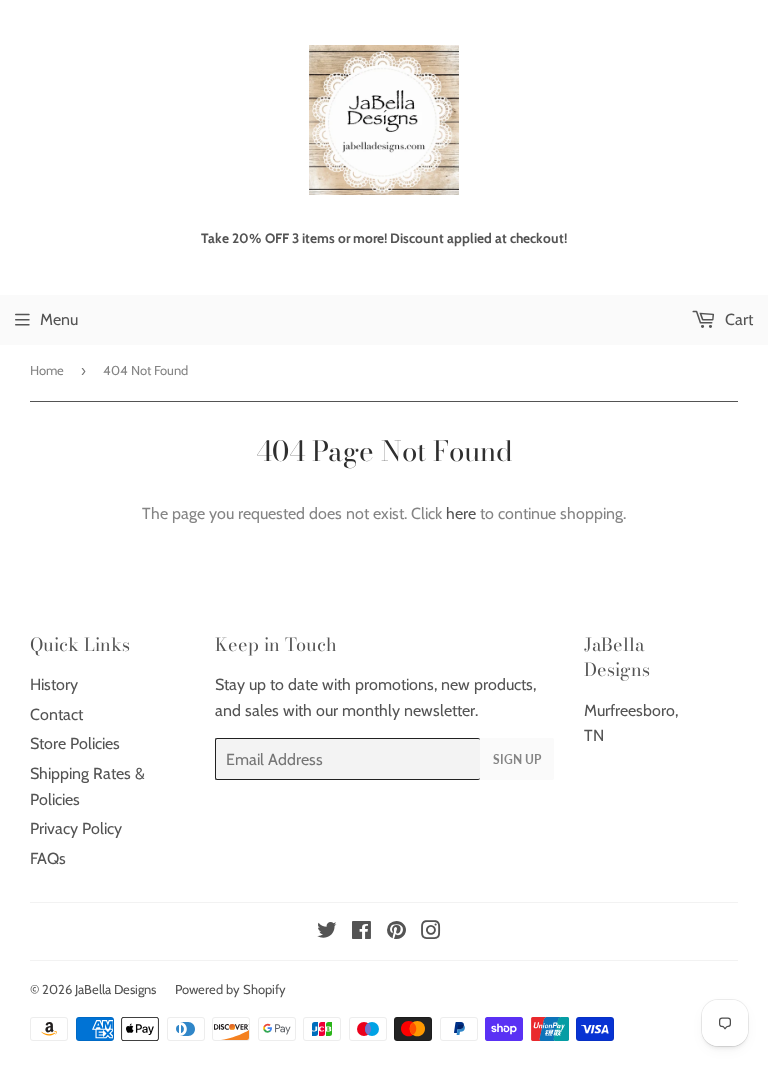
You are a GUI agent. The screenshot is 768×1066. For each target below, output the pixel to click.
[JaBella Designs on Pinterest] (396, 932)
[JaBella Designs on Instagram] (431, 932)
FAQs (48, 858)
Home (47, 370)
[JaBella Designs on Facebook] (361, 932)
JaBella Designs (115, 989)
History (54, 684)
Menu (59, 319)
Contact (56, 714)
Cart (737, 319)
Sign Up (517, 759)
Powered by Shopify (230, 989)
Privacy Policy (76, 828)
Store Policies (75, 743)
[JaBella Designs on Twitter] (327, 932)
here (461, 513)
